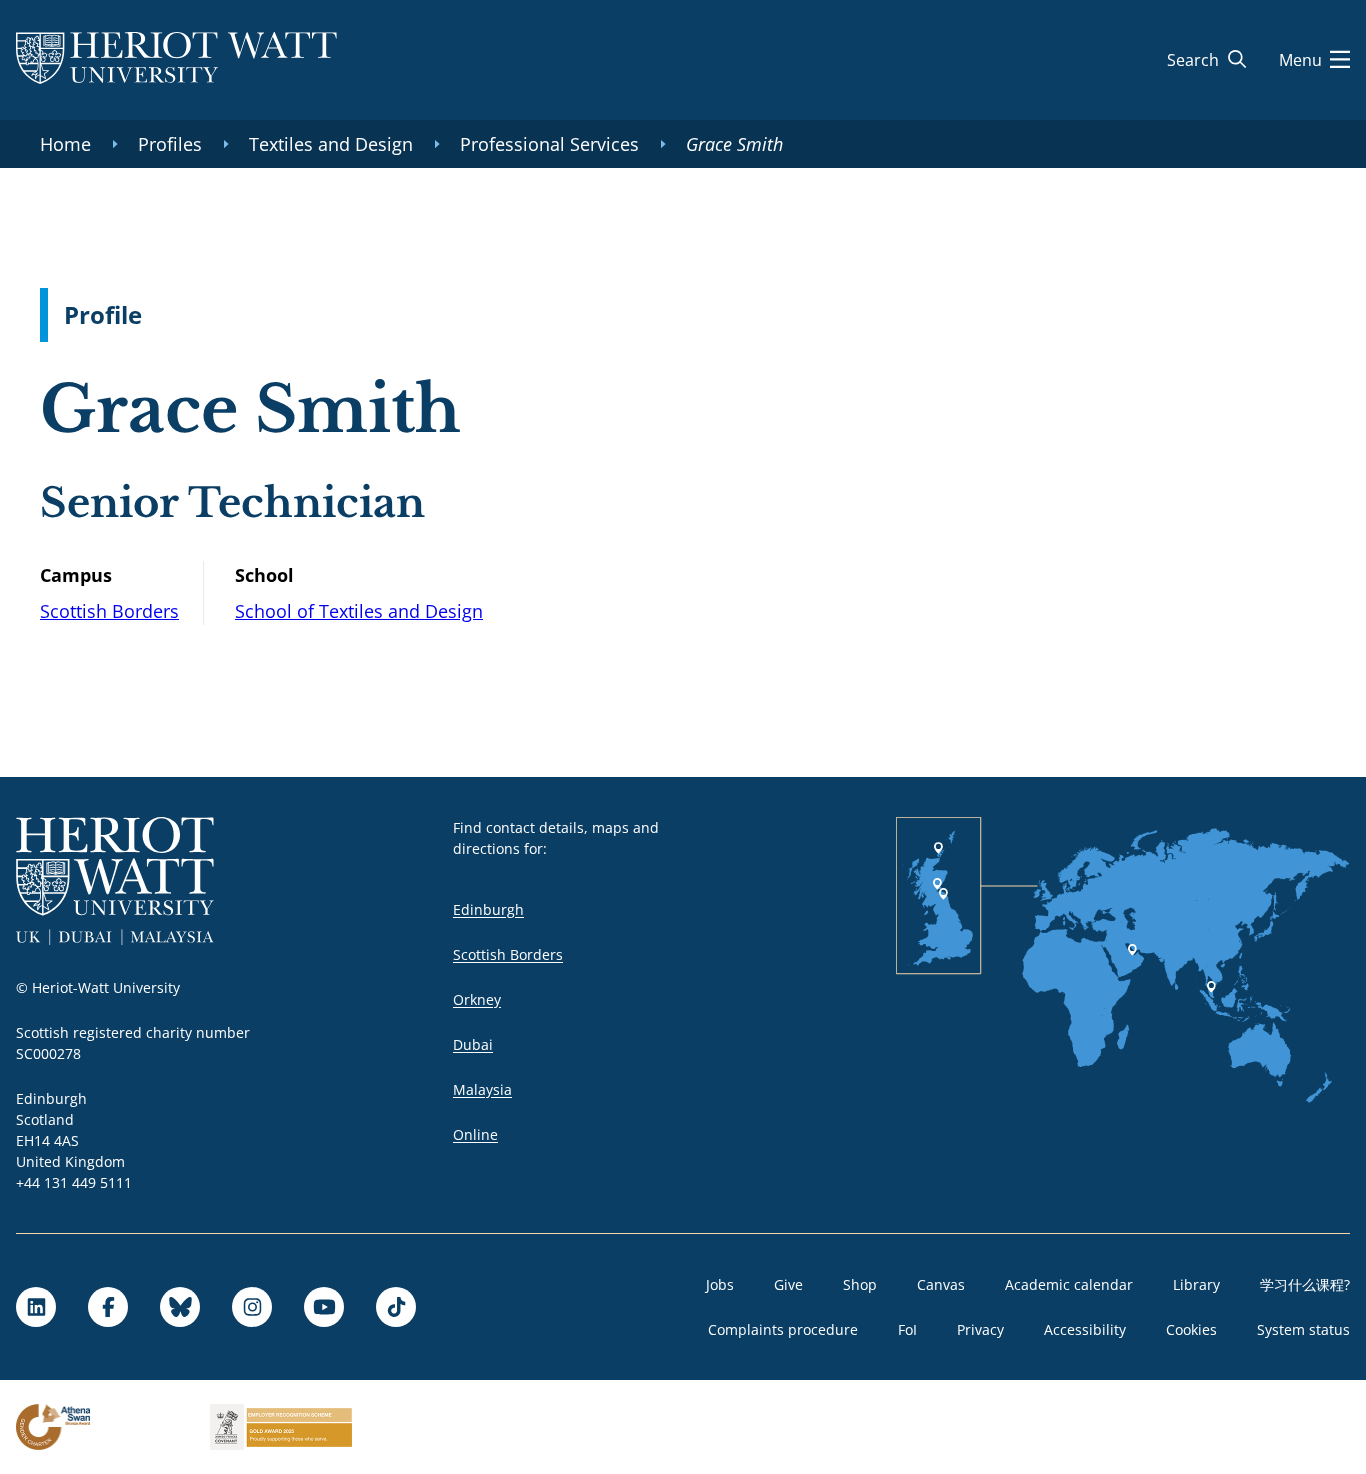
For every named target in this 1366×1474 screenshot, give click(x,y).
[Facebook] (108, 1307)
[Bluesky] (180, 1307)
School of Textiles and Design (359, 611)
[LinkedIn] (36, 1307)
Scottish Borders (109, 611)
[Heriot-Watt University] (176, 60)
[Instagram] (252, 1307)
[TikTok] (396, 1307)
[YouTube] (324, 1307)
